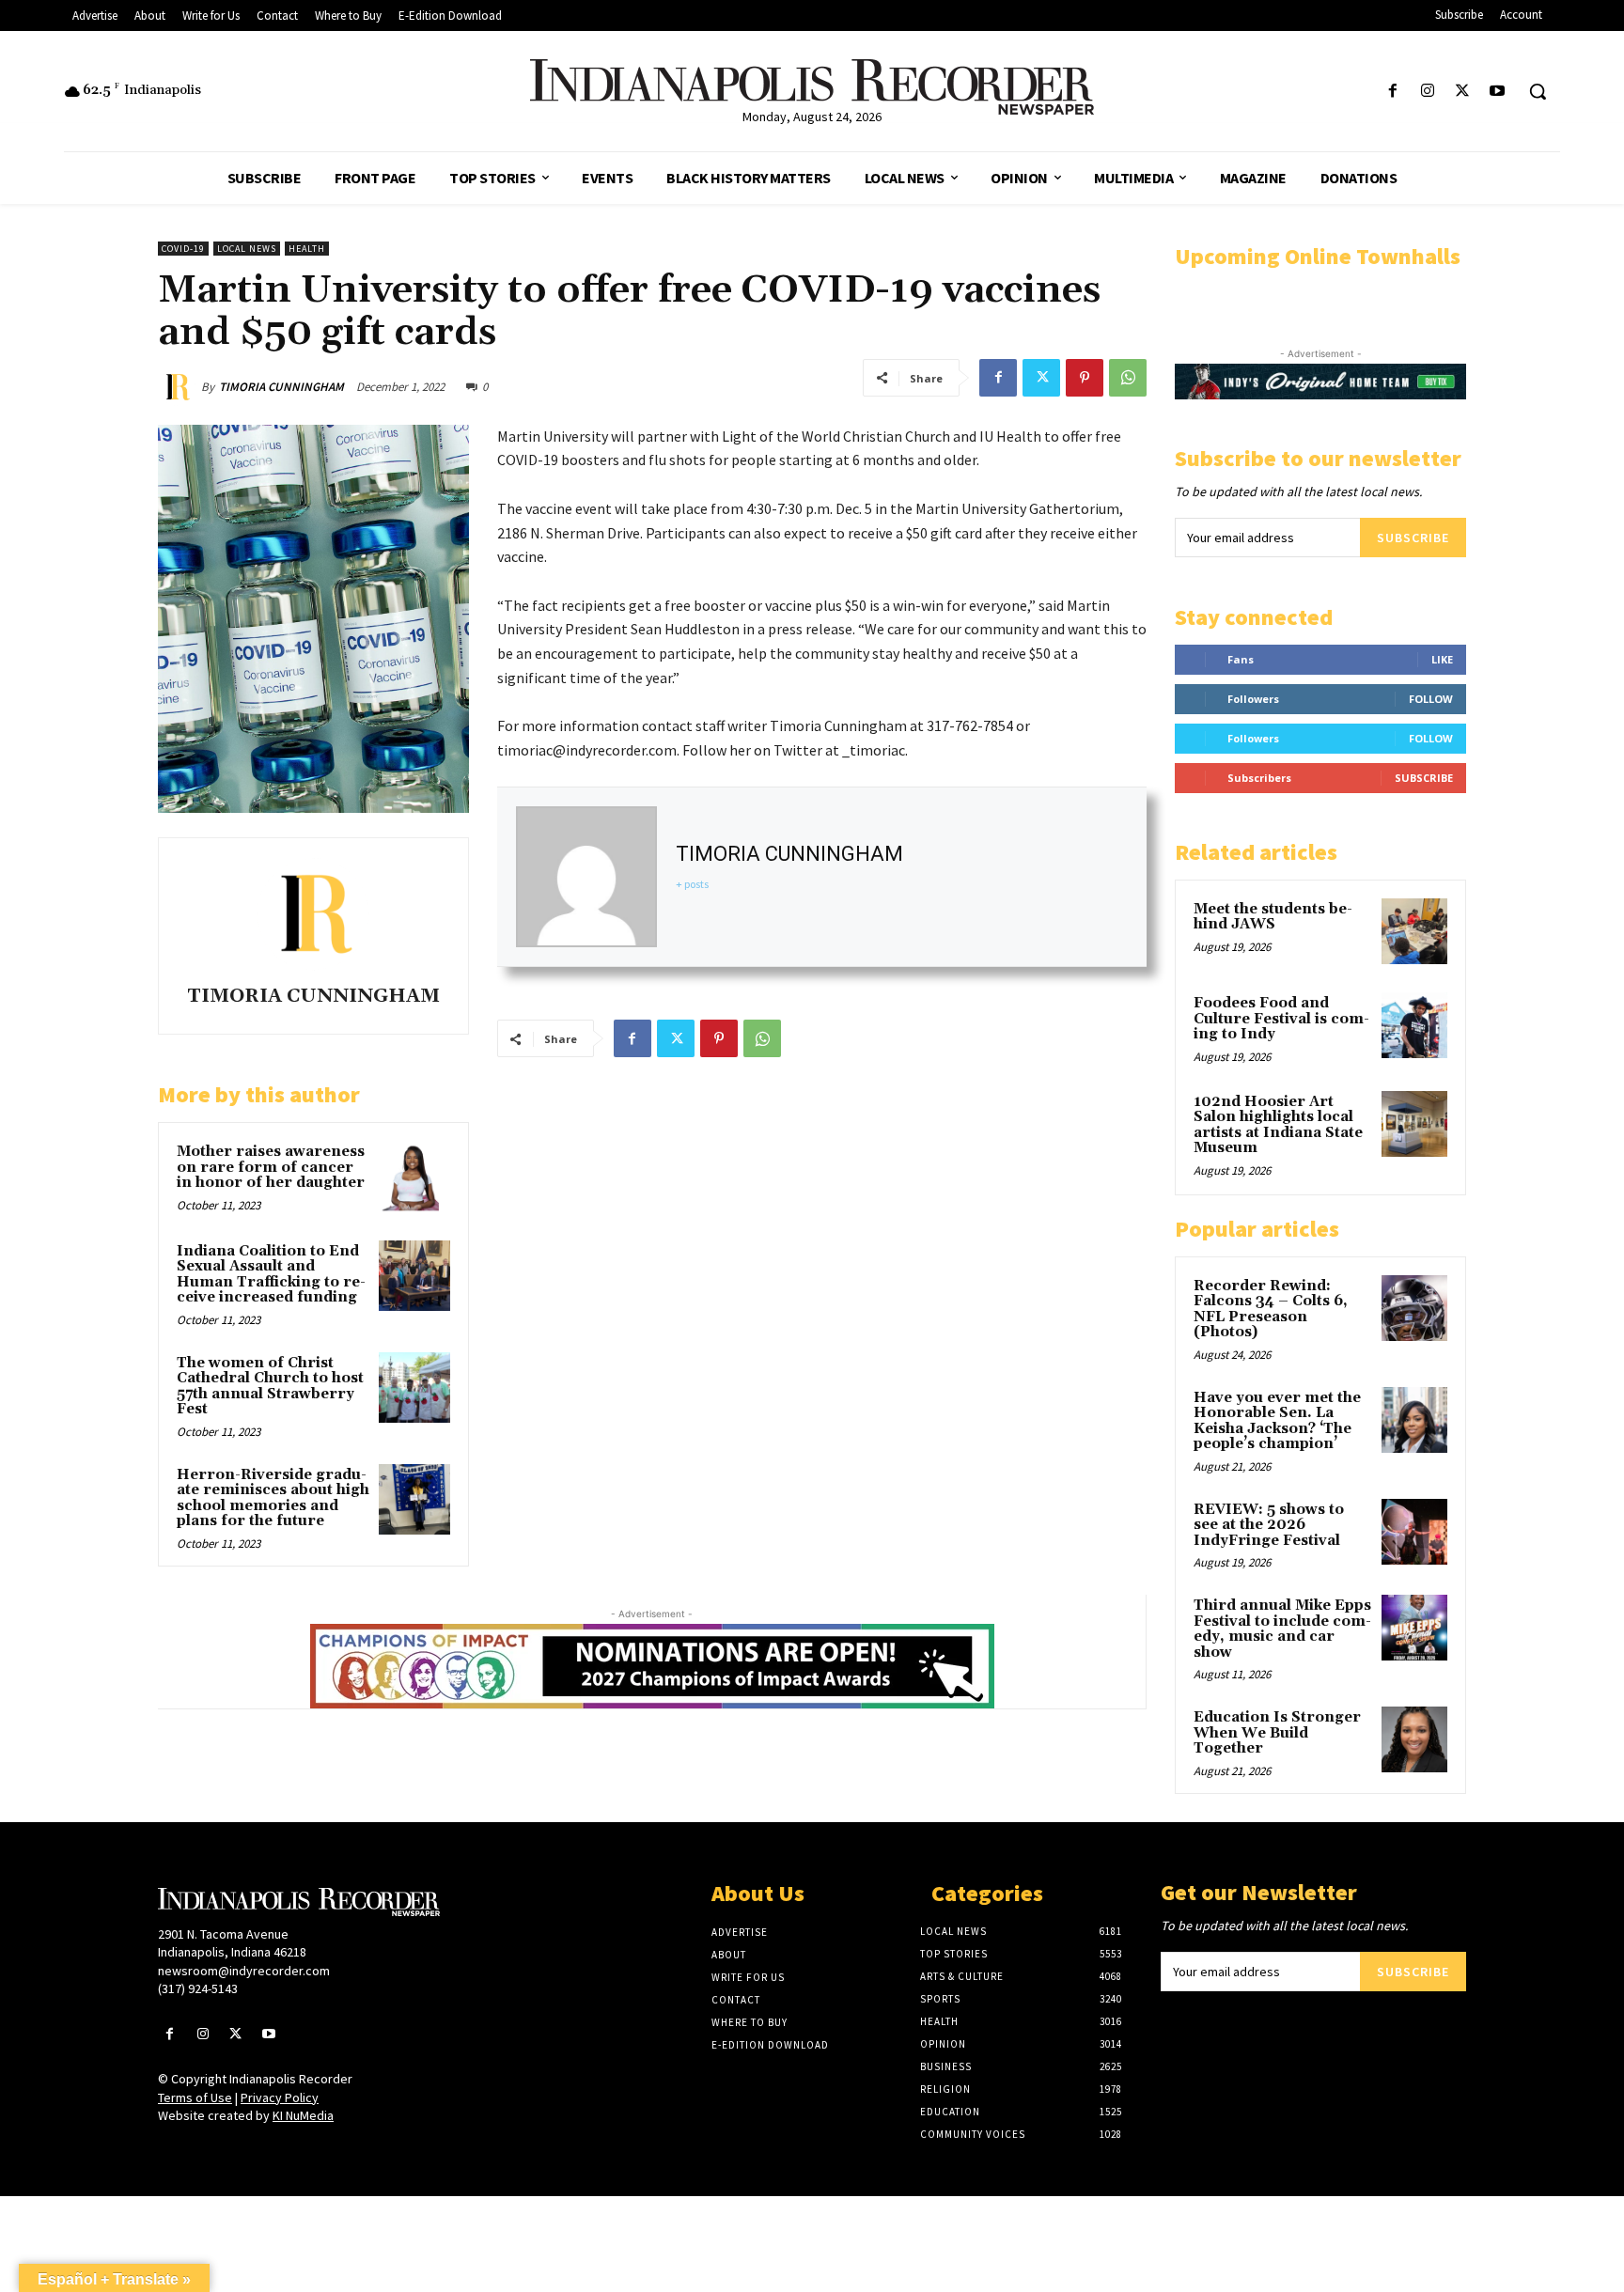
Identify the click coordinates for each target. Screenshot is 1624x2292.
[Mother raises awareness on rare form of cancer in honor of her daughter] (414, 1177)
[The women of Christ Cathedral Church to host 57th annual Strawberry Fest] (414, 1388)
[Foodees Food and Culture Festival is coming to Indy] (1414, 1025)
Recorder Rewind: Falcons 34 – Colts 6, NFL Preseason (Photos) (1271, 1310)
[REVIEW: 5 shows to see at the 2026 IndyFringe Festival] (1414, 1532)
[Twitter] (1463, 92)
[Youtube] (1498, 92)
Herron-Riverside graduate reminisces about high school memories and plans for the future (273, 1498)
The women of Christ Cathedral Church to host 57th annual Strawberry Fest (270, 1387)
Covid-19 (183, 249)
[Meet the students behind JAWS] (1414, 931)
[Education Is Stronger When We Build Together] (1414, 1739)
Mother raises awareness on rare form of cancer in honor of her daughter (271, 1167)
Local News (247, 249)
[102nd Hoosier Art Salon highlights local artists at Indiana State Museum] (1414, 1124)
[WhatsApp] (1128, 378)
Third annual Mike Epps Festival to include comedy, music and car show (1282, 1629)
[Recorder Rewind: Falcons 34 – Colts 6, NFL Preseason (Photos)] (1414, 1308)
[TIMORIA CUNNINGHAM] (180, 387)
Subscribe (1413, 538)
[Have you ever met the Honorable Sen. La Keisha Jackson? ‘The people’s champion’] (1414, 1420)
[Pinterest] (1085, 378)
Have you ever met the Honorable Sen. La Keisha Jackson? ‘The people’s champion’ (1277, 1421)
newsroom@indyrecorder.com (244, 1971)
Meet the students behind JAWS (1273, 917)
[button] (1538, 91)
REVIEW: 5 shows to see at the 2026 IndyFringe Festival (1269, 1525)
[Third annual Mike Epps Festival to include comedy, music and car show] (1414, 1628)
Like (1442, 659)
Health (307, 249)
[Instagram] (1427, 92)
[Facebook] (1392, 92)
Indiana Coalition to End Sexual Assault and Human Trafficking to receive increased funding (271, 1275)
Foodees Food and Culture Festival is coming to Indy (1281, 1019)
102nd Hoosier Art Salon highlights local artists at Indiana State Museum (1278, 1125)
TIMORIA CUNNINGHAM (281, 387)
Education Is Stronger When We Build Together (1277, 1733)
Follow (1431, 699)
